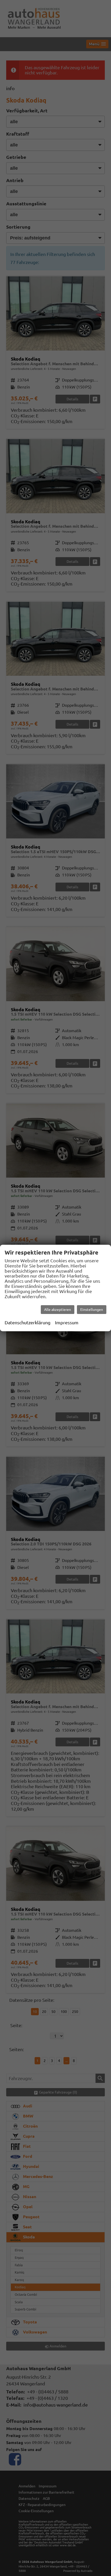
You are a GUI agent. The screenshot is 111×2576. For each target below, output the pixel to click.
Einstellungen (92, 1310)
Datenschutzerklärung (27, 1322)
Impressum (67, 1322)
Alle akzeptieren (58, 1310)
